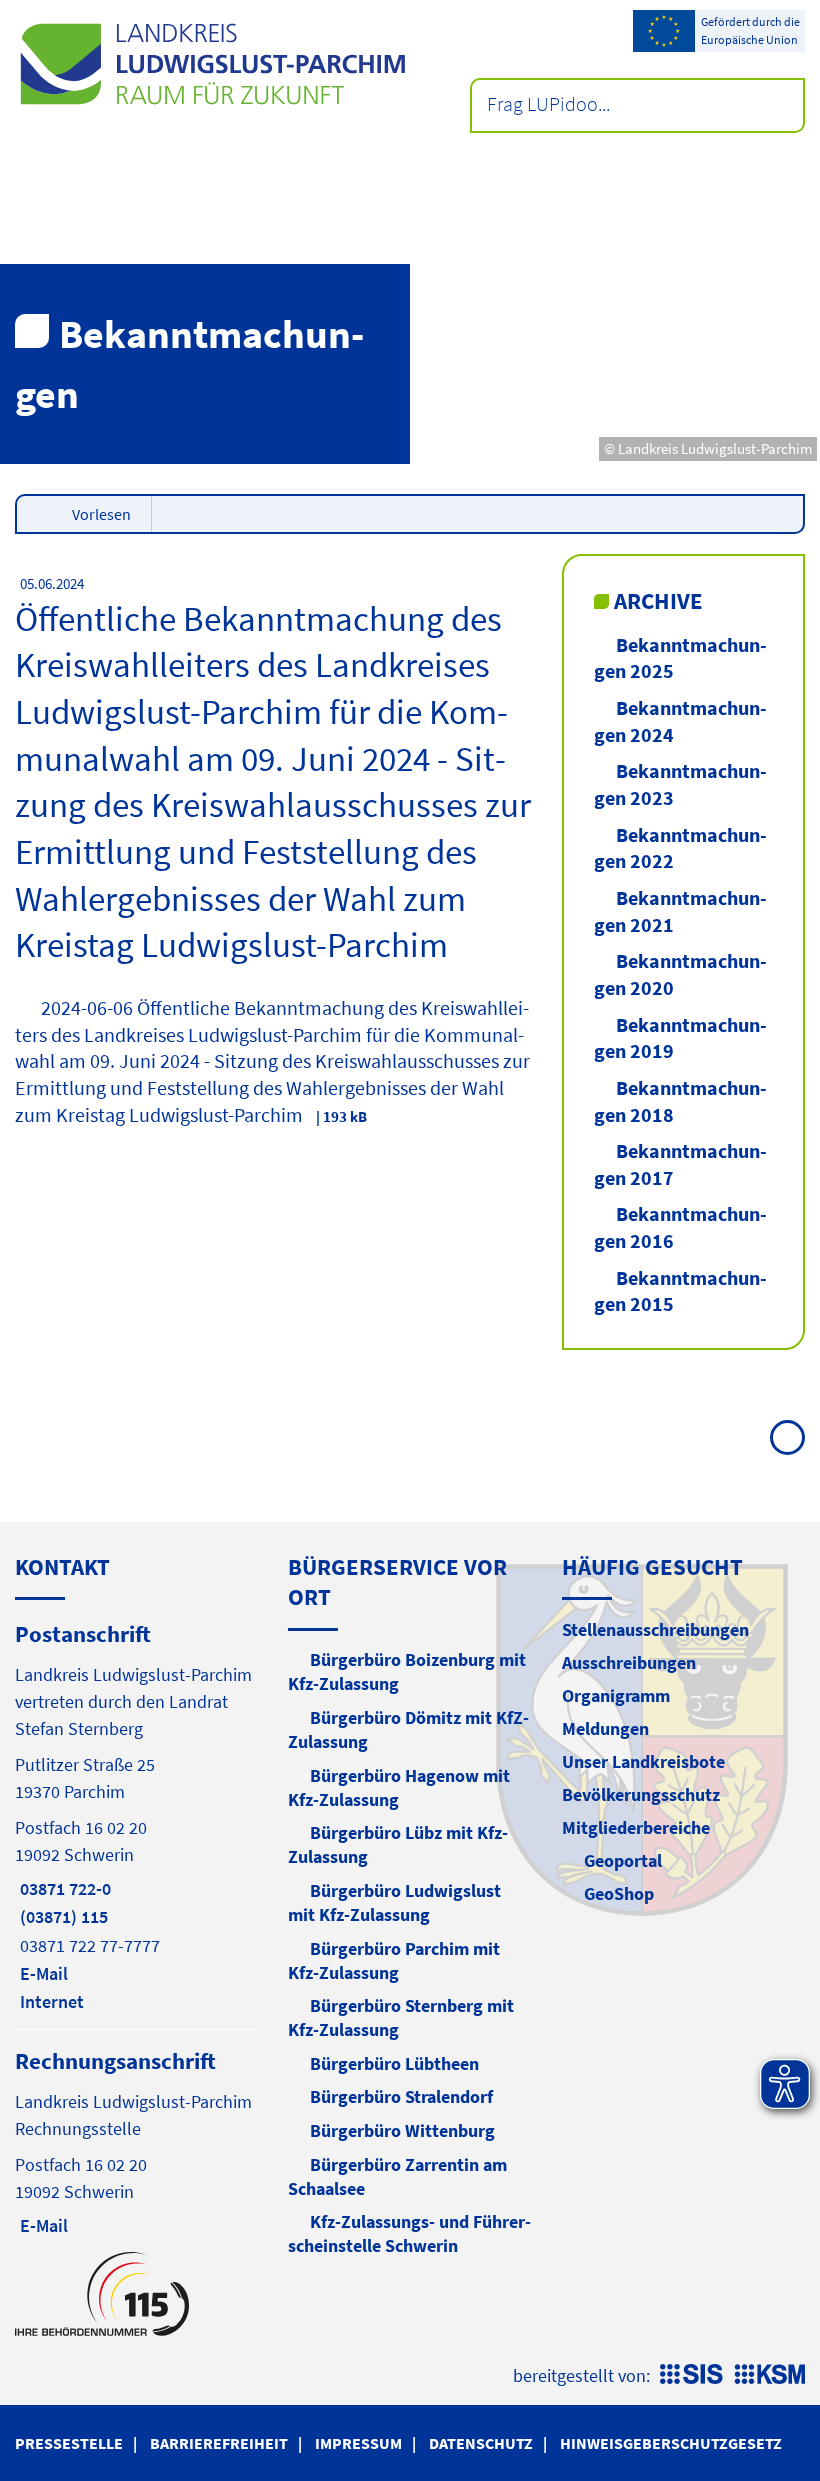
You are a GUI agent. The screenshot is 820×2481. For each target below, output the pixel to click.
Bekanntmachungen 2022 (680, 848)
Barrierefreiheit (219, 2443)
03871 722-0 (63, 1888)
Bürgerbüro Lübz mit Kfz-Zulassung (398, 1844)
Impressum (358, 2443)
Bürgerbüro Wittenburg (402, 2130)
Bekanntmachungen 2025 (680, 658)
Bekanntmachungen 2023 (680, 784)
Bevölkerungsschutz (641, 1794)
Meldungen (605, 1728)
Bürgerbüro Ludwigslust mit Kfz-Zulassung (394, 1902)
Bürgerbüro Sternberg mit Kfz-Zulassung (401, 2017)
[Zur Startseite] (212, 64)
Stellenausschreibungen (655, 1629)
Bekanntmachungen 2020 (680, 974)
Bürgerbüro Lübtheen (394, 2063)
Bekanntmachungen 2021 (680, 911)
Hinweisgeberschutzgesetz (671, 2443)
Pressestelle (69, 2443)
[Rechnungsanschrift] (136, 2141)
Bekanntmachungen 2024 (680, 721)
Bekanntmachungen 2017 (680, 1164)
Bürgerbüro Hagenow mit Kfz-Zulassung (399, 1787)
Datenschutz (481, 2443)
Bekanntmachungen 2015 (680, 1291)
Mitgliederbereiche (636, 1827)
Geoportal (623, 1860)
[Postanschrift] (136, 1816)
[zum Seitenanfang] (787, 1437)
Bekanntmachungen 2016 (680, 1227)
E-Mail (41, 1973)
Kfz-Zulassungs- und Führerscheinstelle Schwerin (409, 2233)
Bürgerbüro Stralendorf (401, 2096)
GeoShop (619, 1893)
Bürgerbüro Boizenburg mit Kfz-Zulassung (407, 1671)
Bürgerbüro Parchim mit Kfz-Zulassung (394, 1960)
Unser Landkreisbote (643, 1761)
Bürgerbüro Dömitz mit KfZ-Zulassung (408, 1729)
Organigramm (616, 1695)
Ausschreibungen (629, 1662)
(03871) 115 (61, 1916)
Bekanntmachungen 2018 (680, 1101)
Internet (49, 2001)
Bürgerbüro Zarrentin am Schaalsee (397, 2176)
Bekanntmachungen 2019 (680, 1038)
